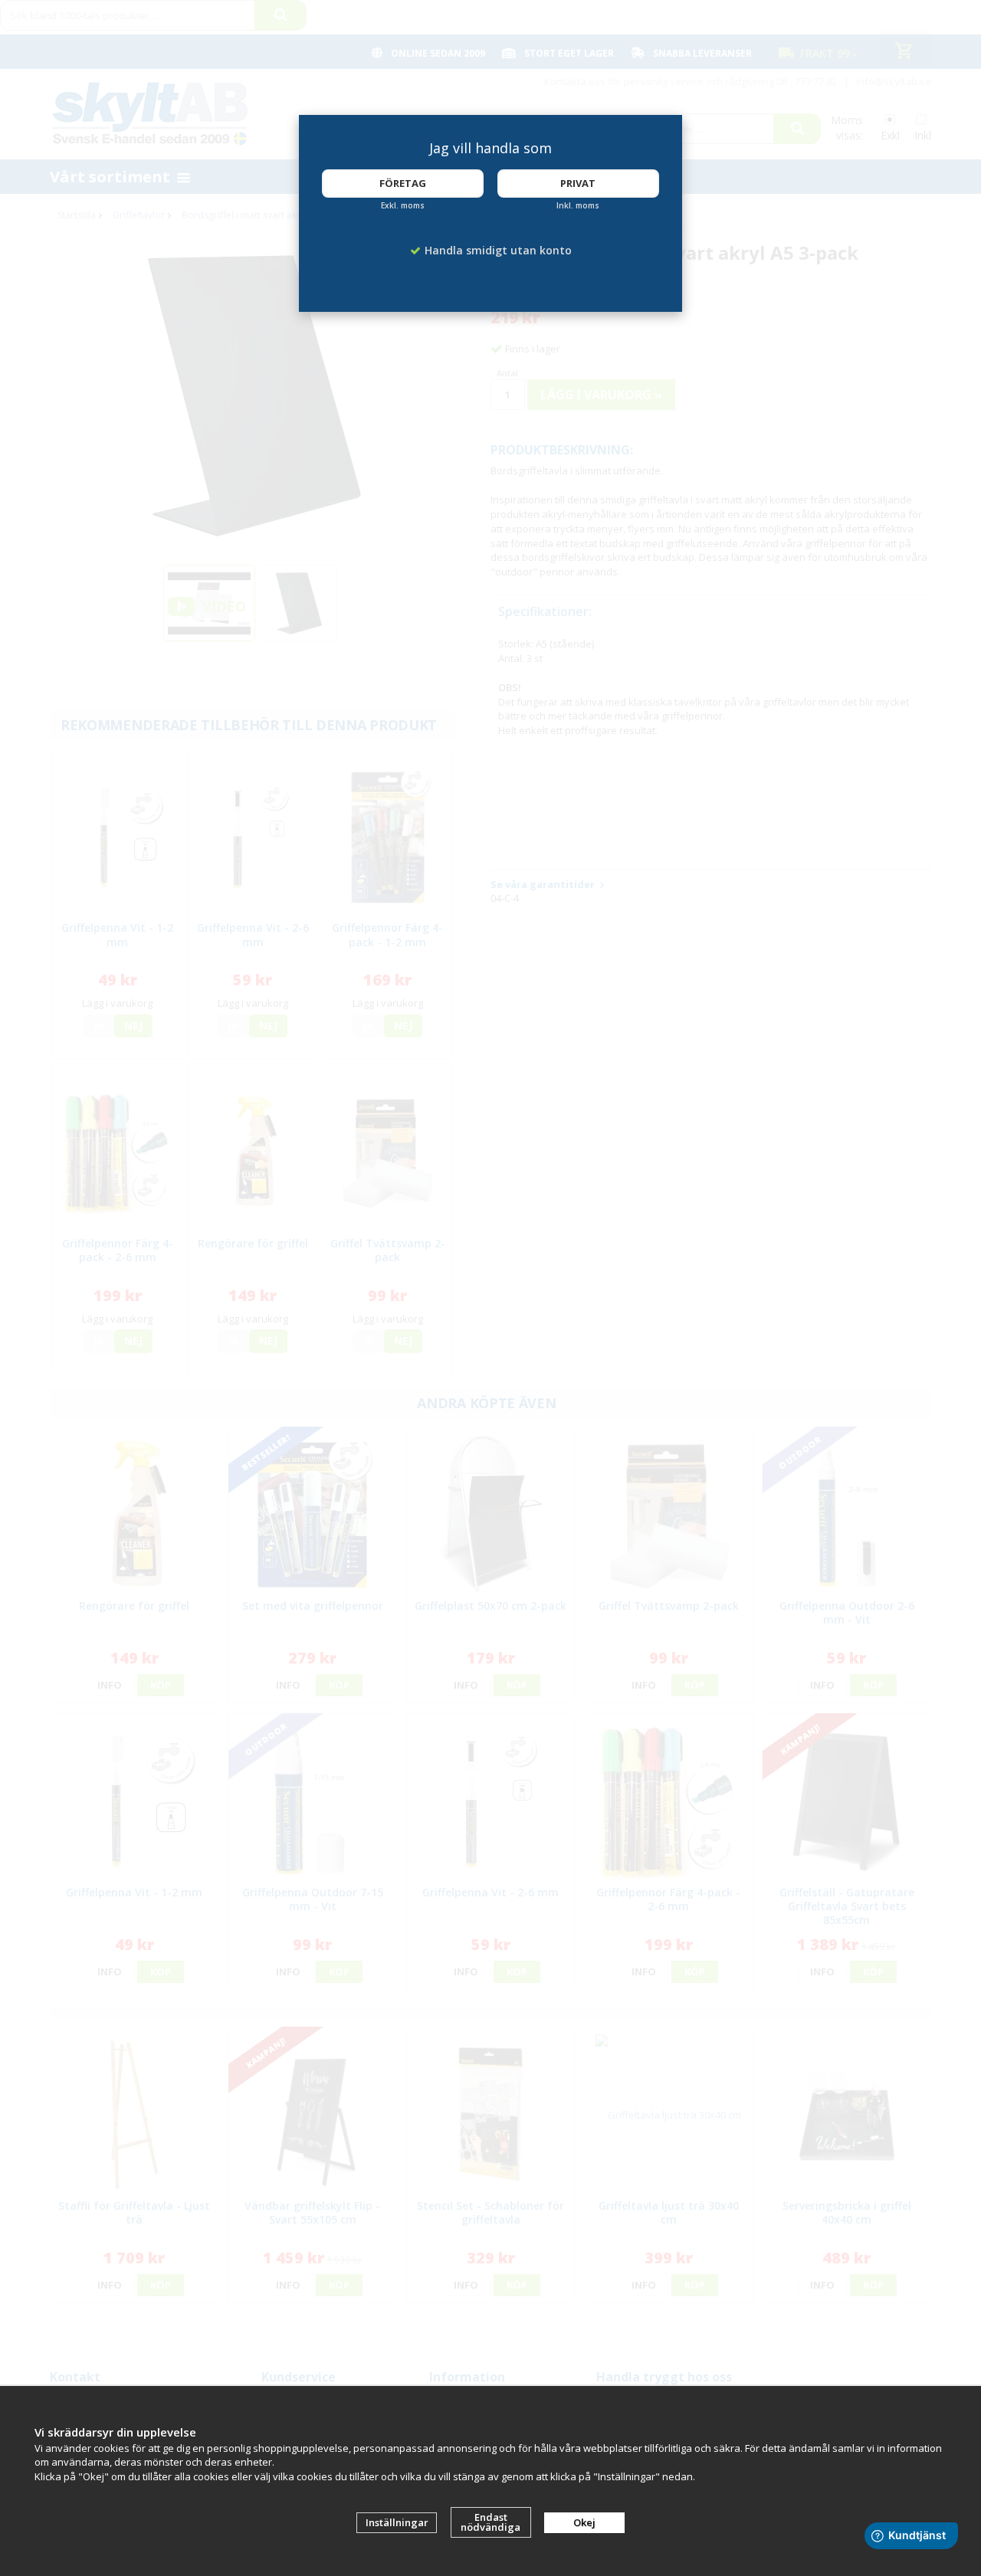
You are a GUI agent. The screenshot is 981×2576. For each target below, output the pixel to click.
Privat (578, 183)
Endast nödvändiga (490, 2522)
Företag (403, 183)
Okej (584, 2522)
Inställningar (397, 2522)
